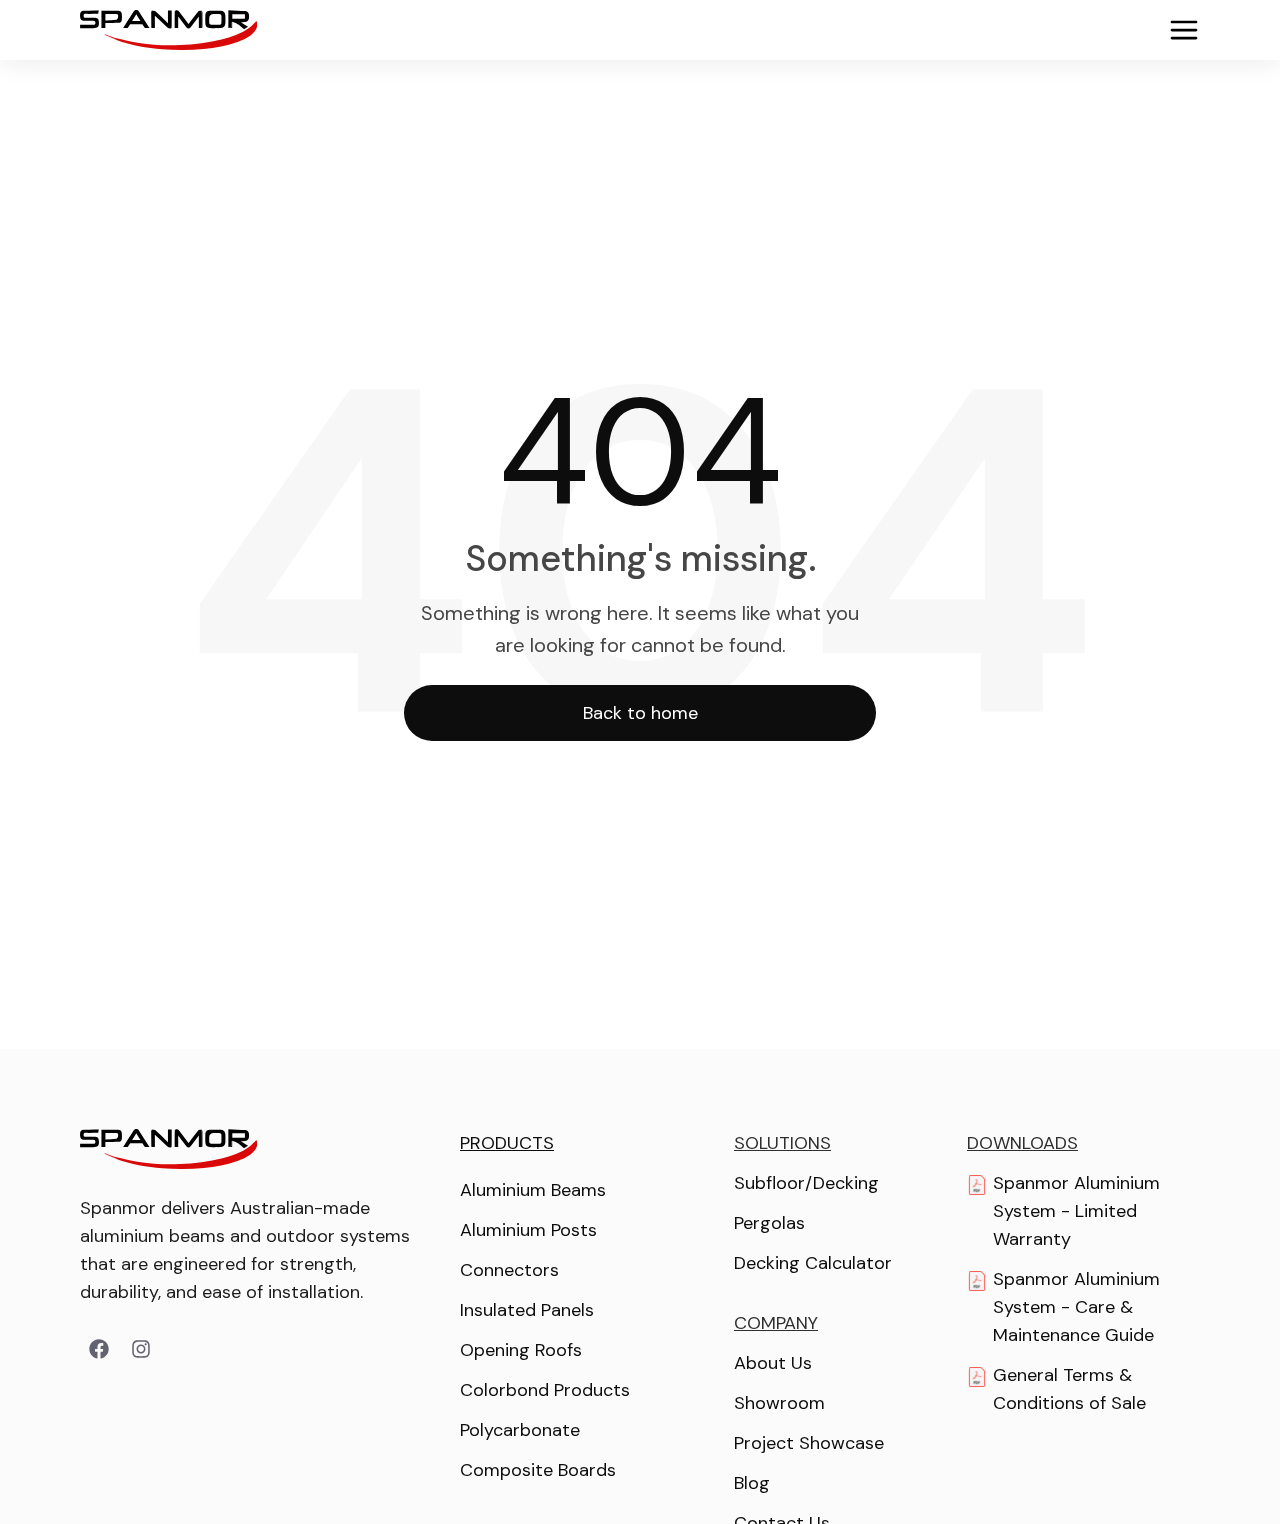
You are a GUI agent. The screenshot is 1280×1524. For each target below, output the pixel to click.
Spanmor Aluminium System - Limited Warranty (1076, 1211)
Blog (752, 1483)
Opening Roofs (521, 1350)
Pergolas (769, 1223)
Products (507, 1143)
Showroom (779, 1403)
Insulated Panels (527, 1310)
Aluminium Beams (533, 1190)
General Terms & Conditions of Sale (1069, 1389)
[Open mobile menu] (1176, 30)
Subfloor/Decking (806, 1183)
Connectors (509, 1270)
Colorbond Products (545, 1390)
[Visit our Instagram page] (141, 1349)
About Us (773, 1363)
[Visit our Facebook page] (99, 1349)
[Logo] (169, 30)
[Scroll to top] (1220, 1464)
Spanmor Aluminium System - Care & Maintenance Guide (1076, 1307)
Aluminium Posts (528, 1230)
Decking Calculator (813, 1263)
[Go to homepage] (169, 1149)
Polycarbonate (520, 1430)
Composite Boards (538, 1470)
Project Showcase (809, 1443)
